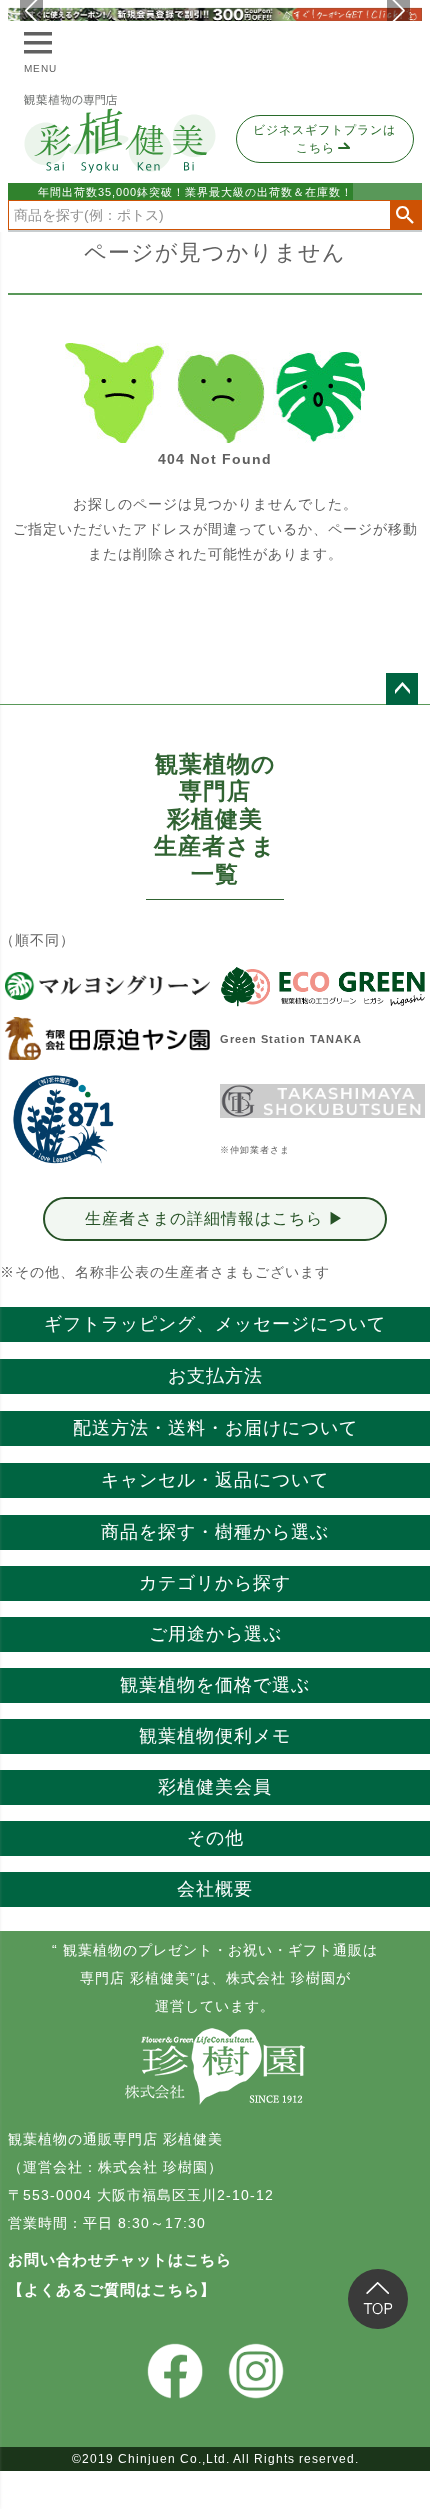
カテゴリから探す (215, 1583)
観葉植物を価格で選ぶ (215, 1685)
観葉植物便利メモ (215, 1736)
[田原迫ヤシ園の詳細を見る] (107, 1039)
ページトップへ (402, 689)
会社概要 (215, 1889)
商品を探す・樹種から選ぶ (215, 1532)
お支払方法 (215, 1376)
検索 (405, 215)
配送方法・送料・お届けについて (215, 1428)
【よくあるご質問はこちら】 (112, 2289)
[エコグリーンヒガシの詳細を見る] (322, 986)
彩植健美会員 (215, 1787)
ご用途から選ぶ (215, 1634)
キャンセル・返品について (215, 1480)
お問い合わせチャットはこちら (120, 2259)
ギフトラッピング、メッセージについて (215, 1324)
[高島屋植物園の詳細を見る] (322, 1101)
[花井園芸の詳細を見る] (63, 1120)
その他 (215, 1838)
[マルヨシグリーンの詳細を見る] (107, 986)
